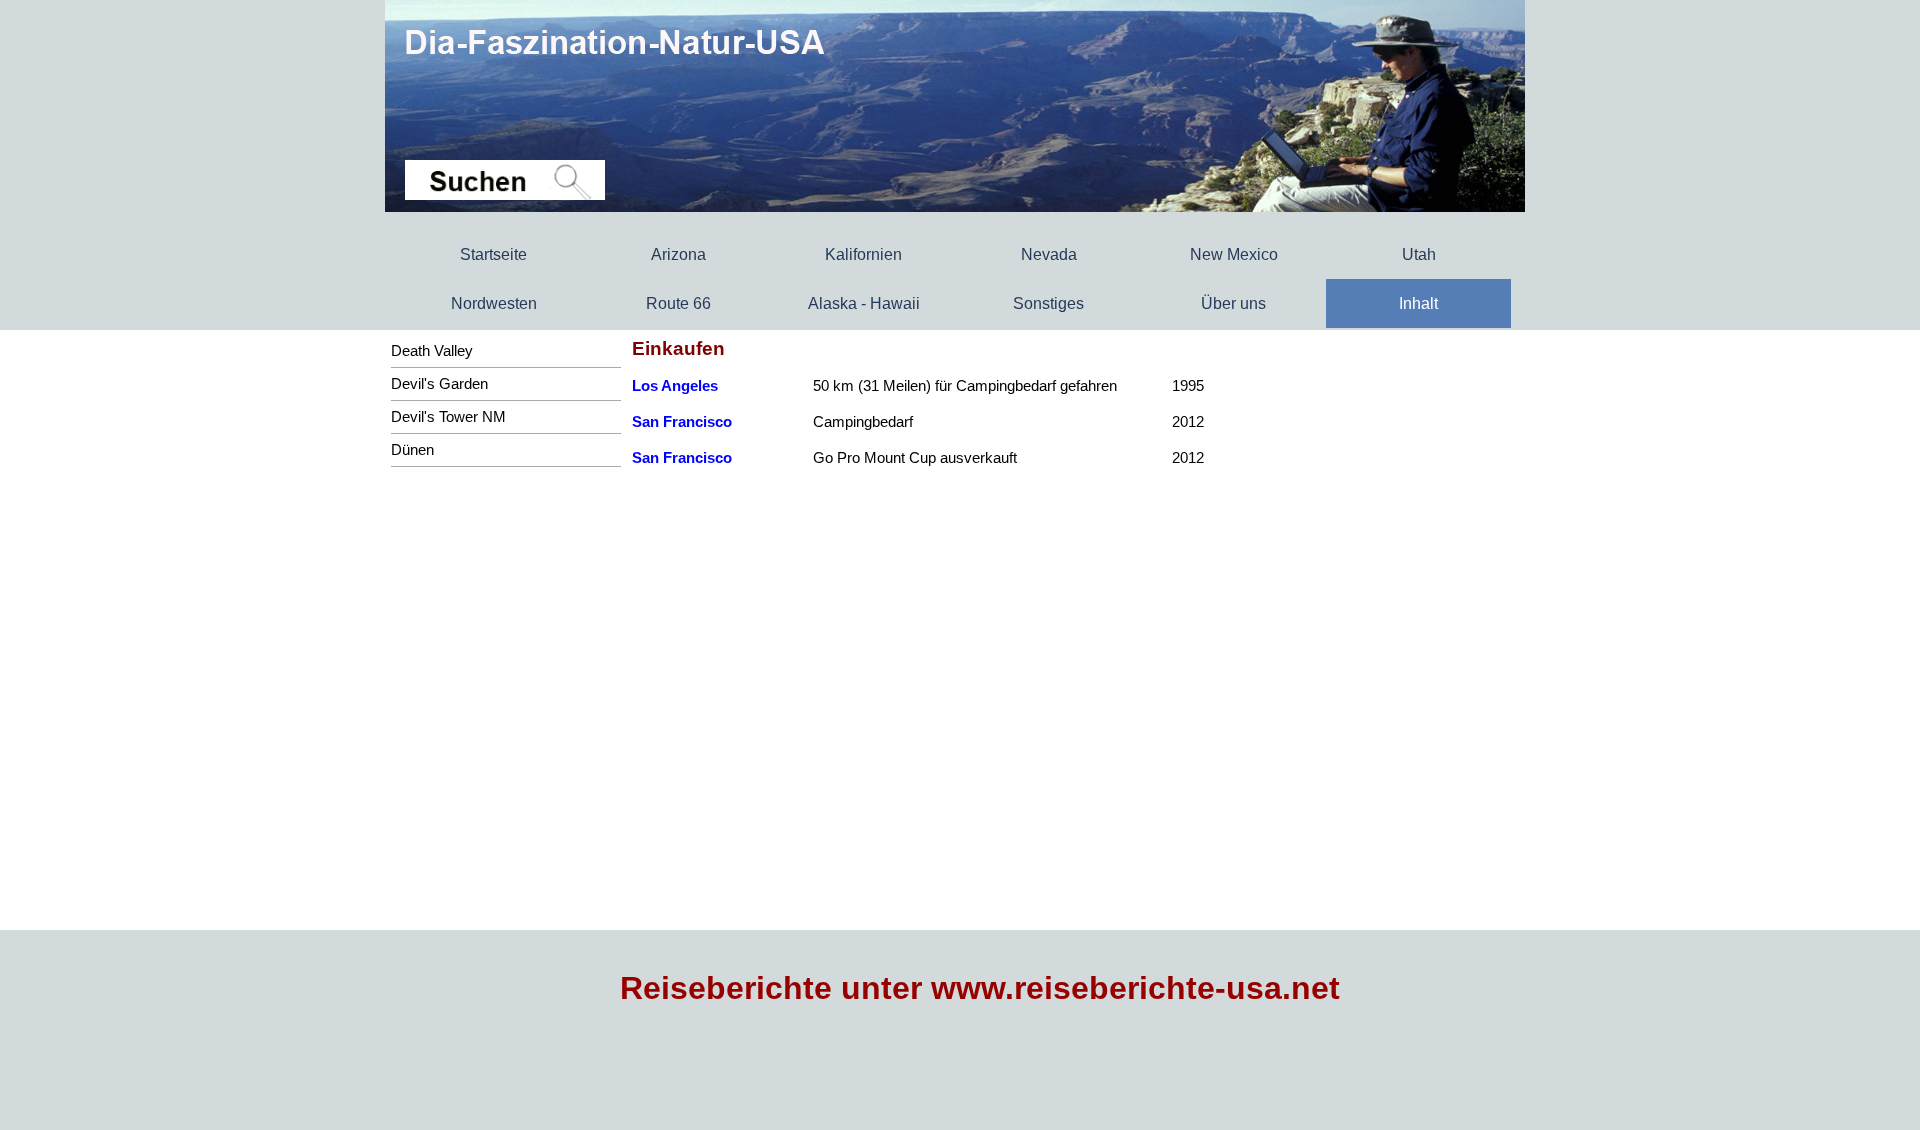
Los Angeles (675, 386)
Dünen (412, 450)
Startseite (493, 254)
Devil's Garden (439, 384)
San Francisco (682, 422)
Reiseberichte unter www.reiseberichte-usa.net (980, 988)
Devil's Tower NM (448, 417)
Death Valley (432, 351)
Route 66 (678, 303)
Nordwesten (494, 303)
